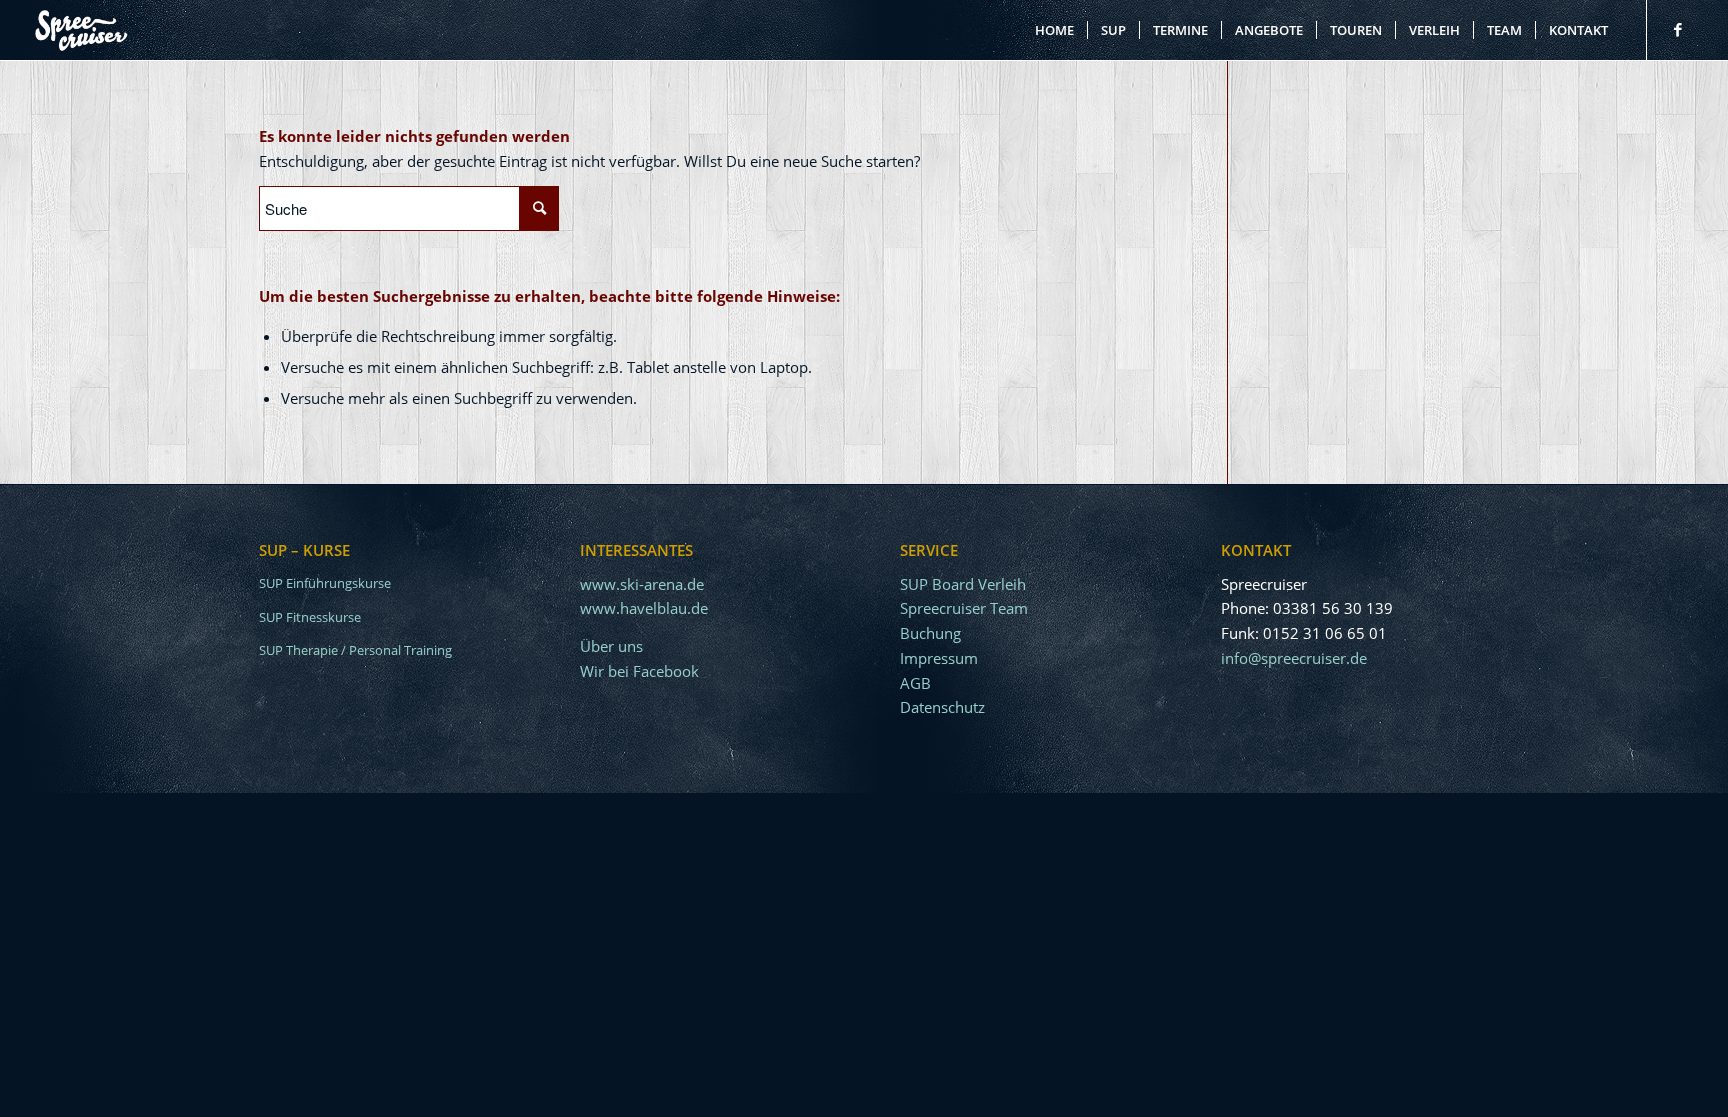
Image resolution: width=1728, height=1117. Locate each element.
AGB (915, 683)
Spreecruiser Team (964, 608)
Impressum (939, 658)
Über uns (611, 646)
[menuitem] (1054, 30)
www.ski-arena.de (642, 584)
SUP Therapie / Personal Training (355, 650)
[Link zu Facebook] (1678, 29)
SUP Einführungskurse (325, 583)
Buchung (930, 633)
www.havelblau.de (644, 608)
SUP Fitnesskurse (310, 617)
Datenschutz (942, 707)
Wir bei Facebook (639, 671)
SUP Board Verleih (963, 584)
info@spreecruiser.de (1294, 658)
